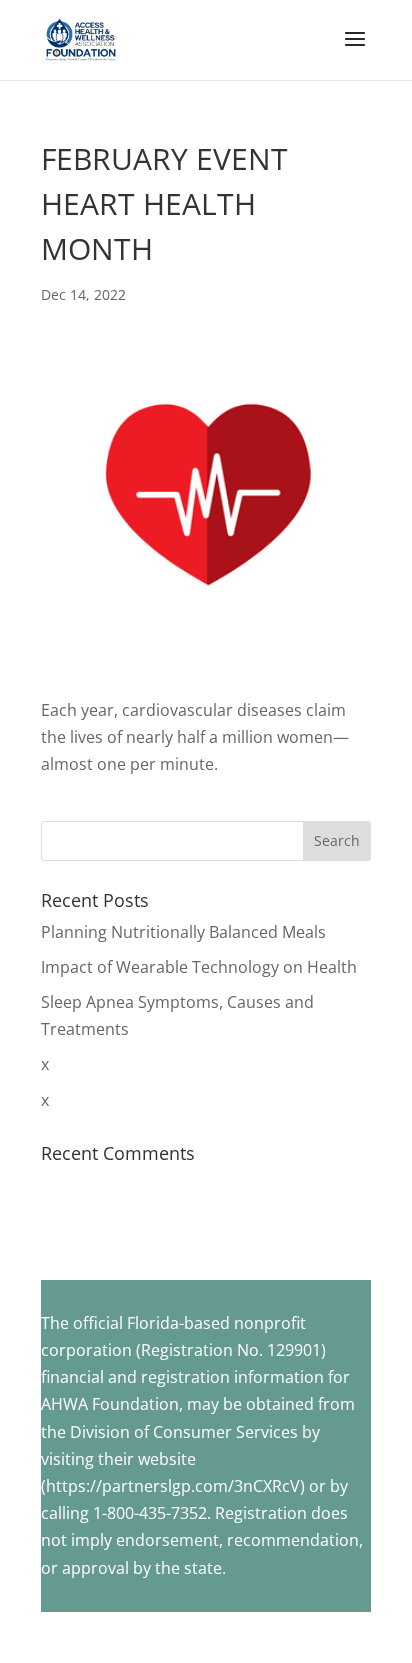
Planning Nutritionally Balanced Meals (183, 932)
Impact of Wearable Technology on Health (199, 967)
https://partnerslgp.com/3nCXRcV (173, 1486)
